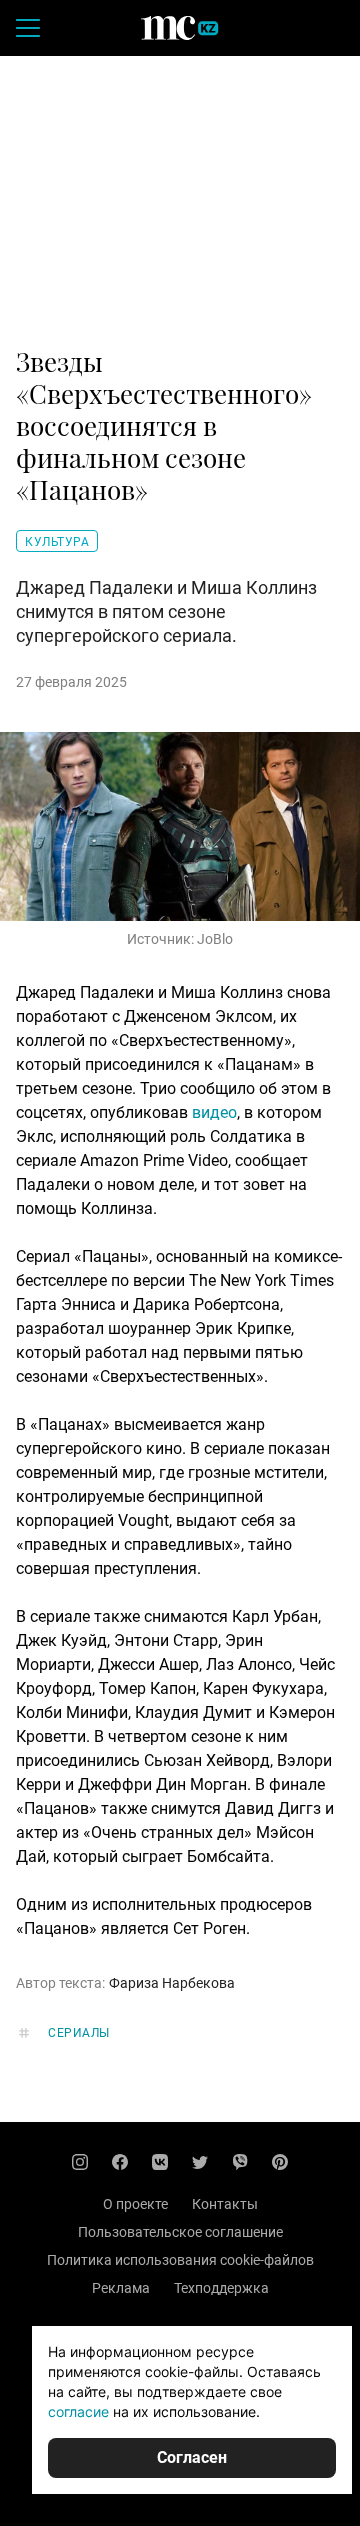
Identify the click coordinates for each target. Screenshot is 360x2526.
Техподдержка (221, 2288)
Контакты (225, 2204)
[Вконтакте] (160, 2162)
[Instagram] (80, 2162)
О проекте (135, 2204)
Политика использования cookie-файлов (180, 2260)
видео (214, 1112)
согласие (78, 2411)
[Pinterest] (280, 2162)
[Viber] (240, 2162)
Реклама (121, 2288)
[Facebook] (120, 2162)
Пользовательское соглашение (180, 2232)
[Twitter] (200, 2162)
